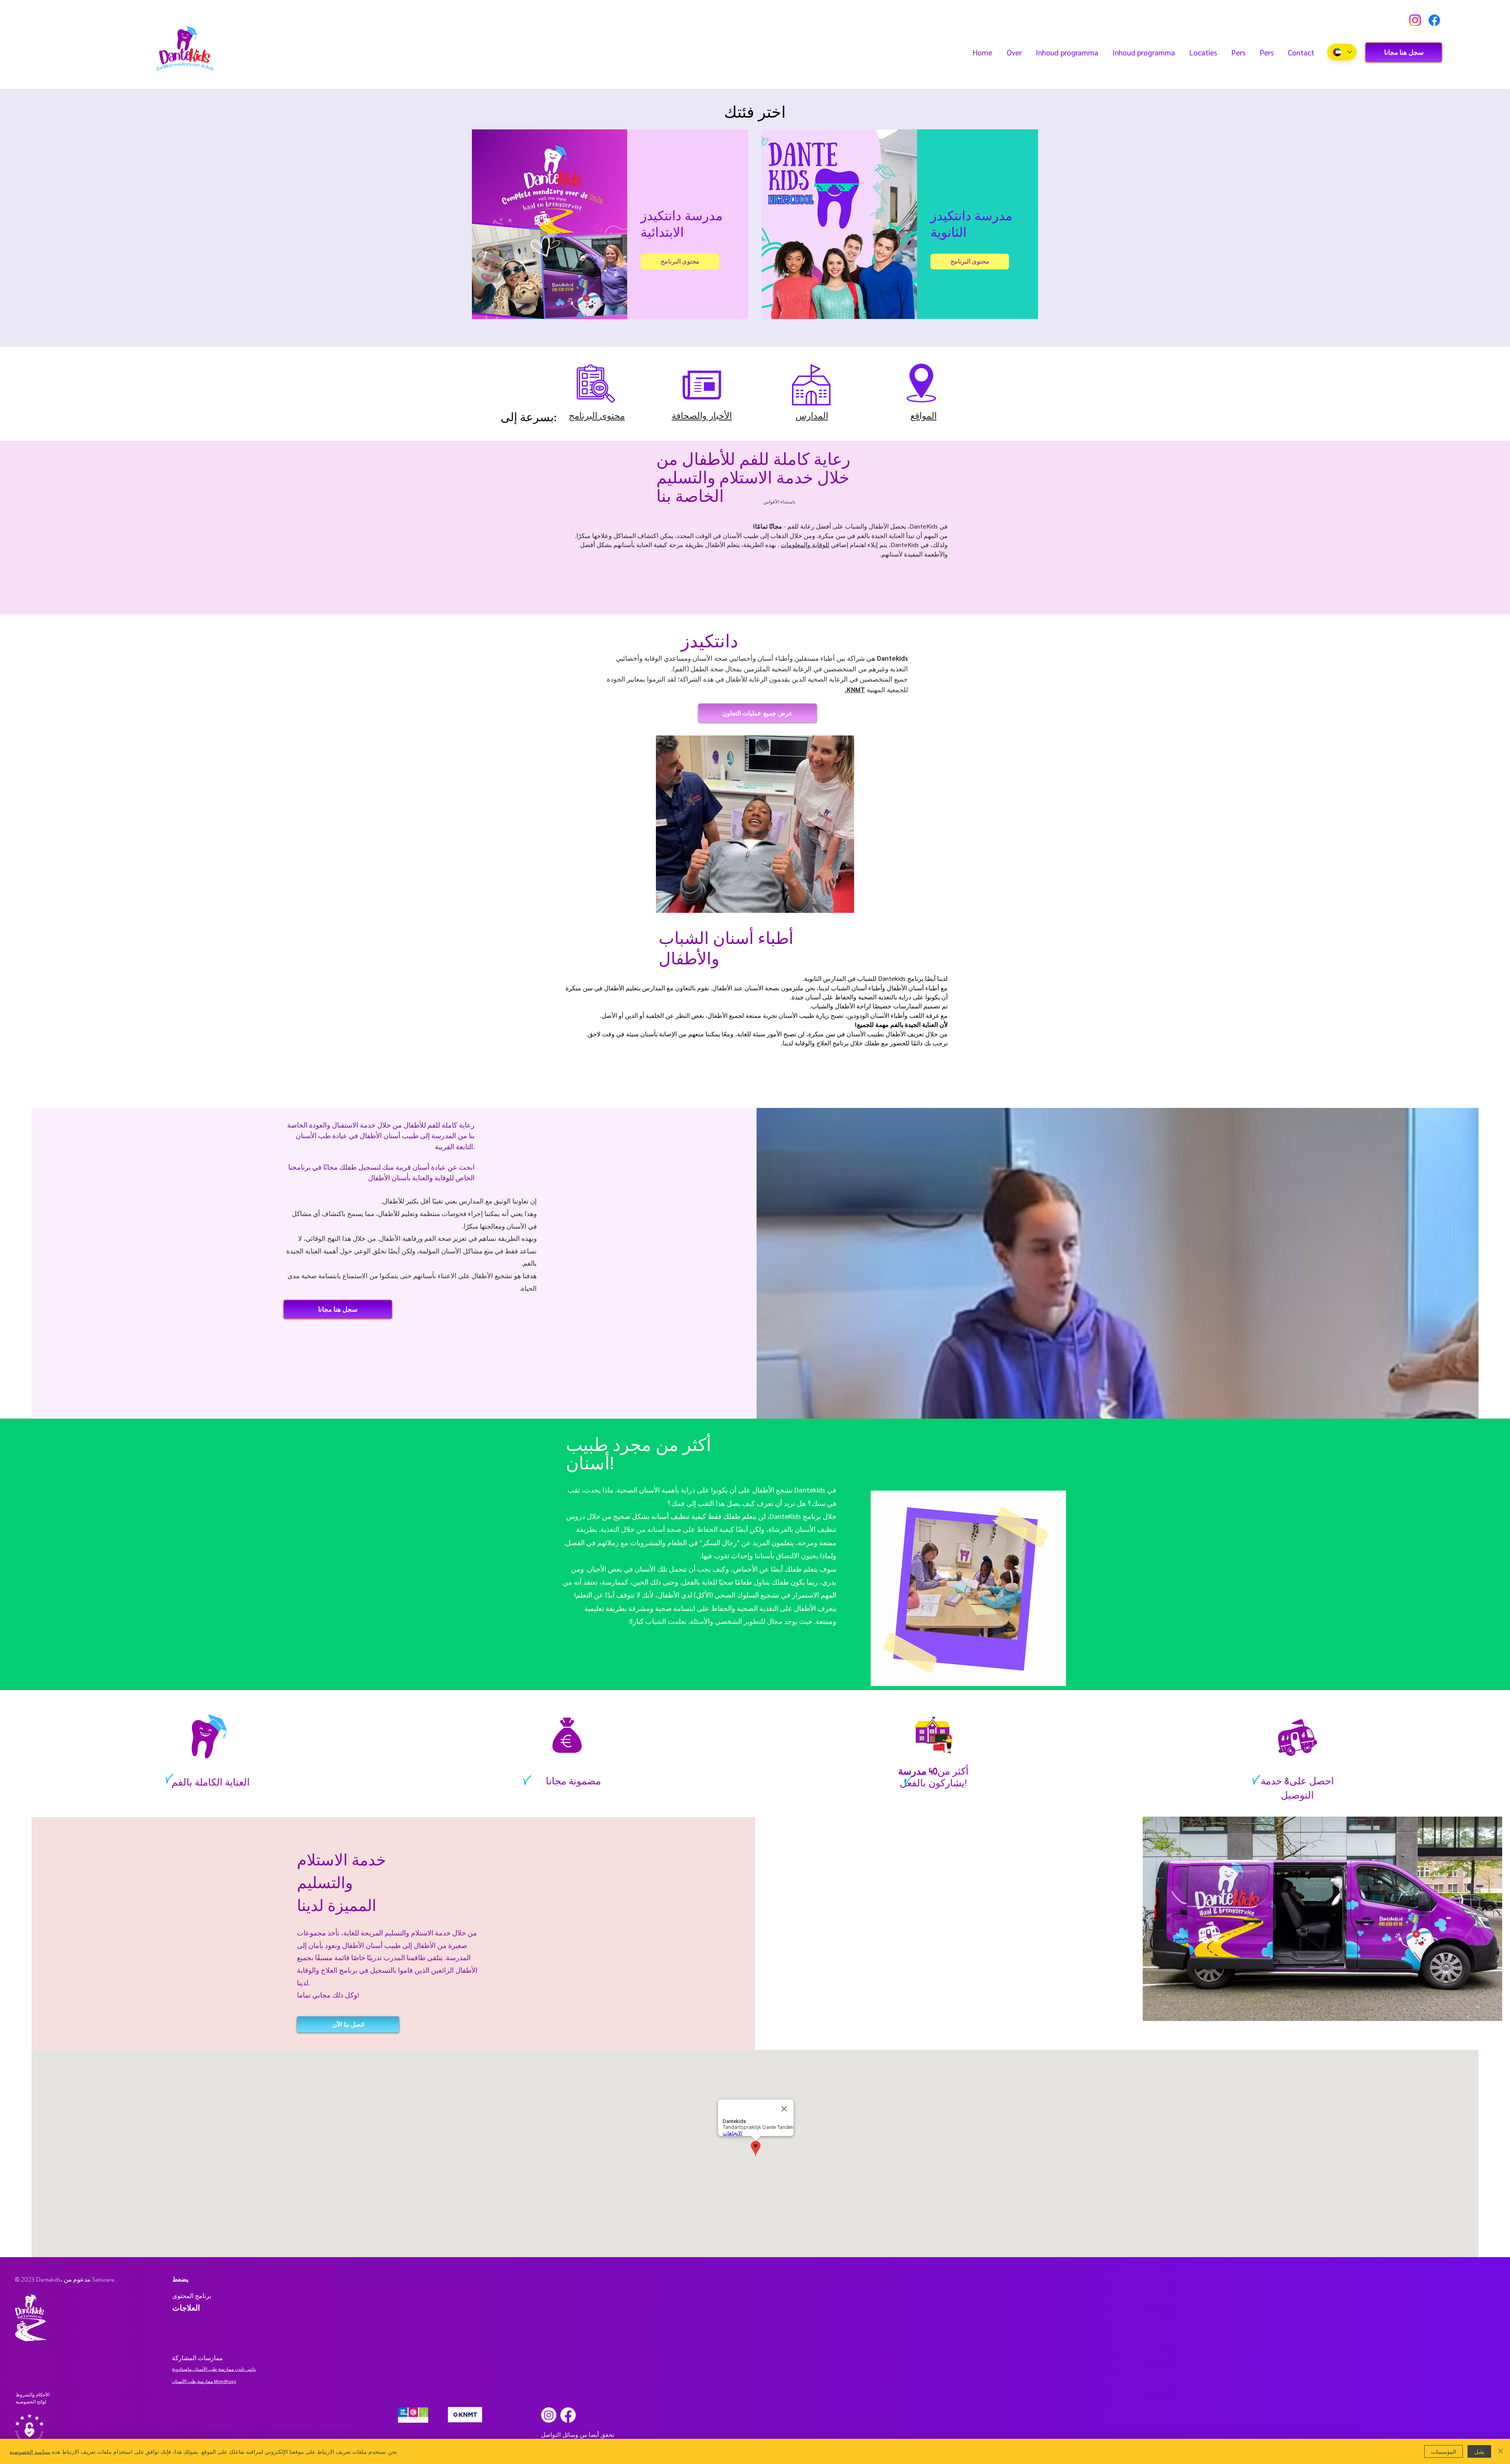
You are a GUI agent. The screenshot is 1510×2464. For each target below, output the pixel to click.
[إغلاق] (1501, 2451)
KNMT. (855, 689)
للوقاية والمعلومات (805, 545)
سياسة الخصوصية (30, 2451)
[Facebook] (1434, 20)
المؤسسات (1444, 2451)
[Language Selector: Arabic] (1342, 52)
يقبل (1479, 2451)
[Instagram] (1415, 20)
